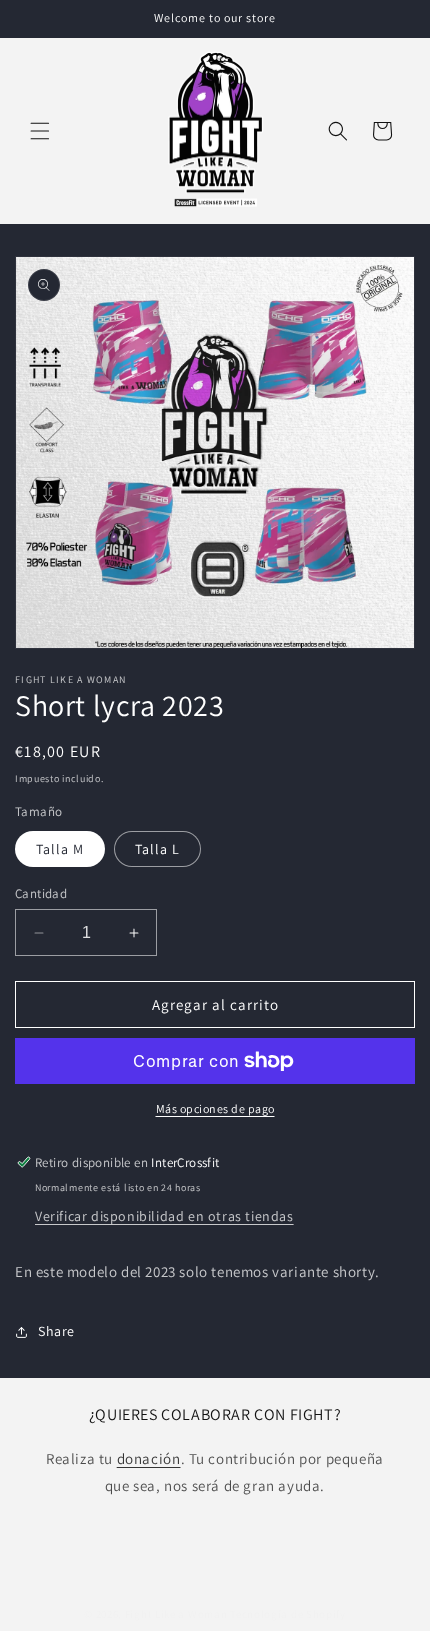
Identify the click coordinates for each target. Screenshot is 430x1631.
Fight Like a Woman (176, 1614)
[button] (40, 131)
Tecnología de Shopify (288, 1614)
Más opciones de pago (215, 1108)
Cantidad (41, 893)
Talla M (60, 849)
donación (149, 1458)
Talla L (157, 849)
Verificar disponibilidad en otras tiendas (164, 1216)
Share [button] (56, 1331)
